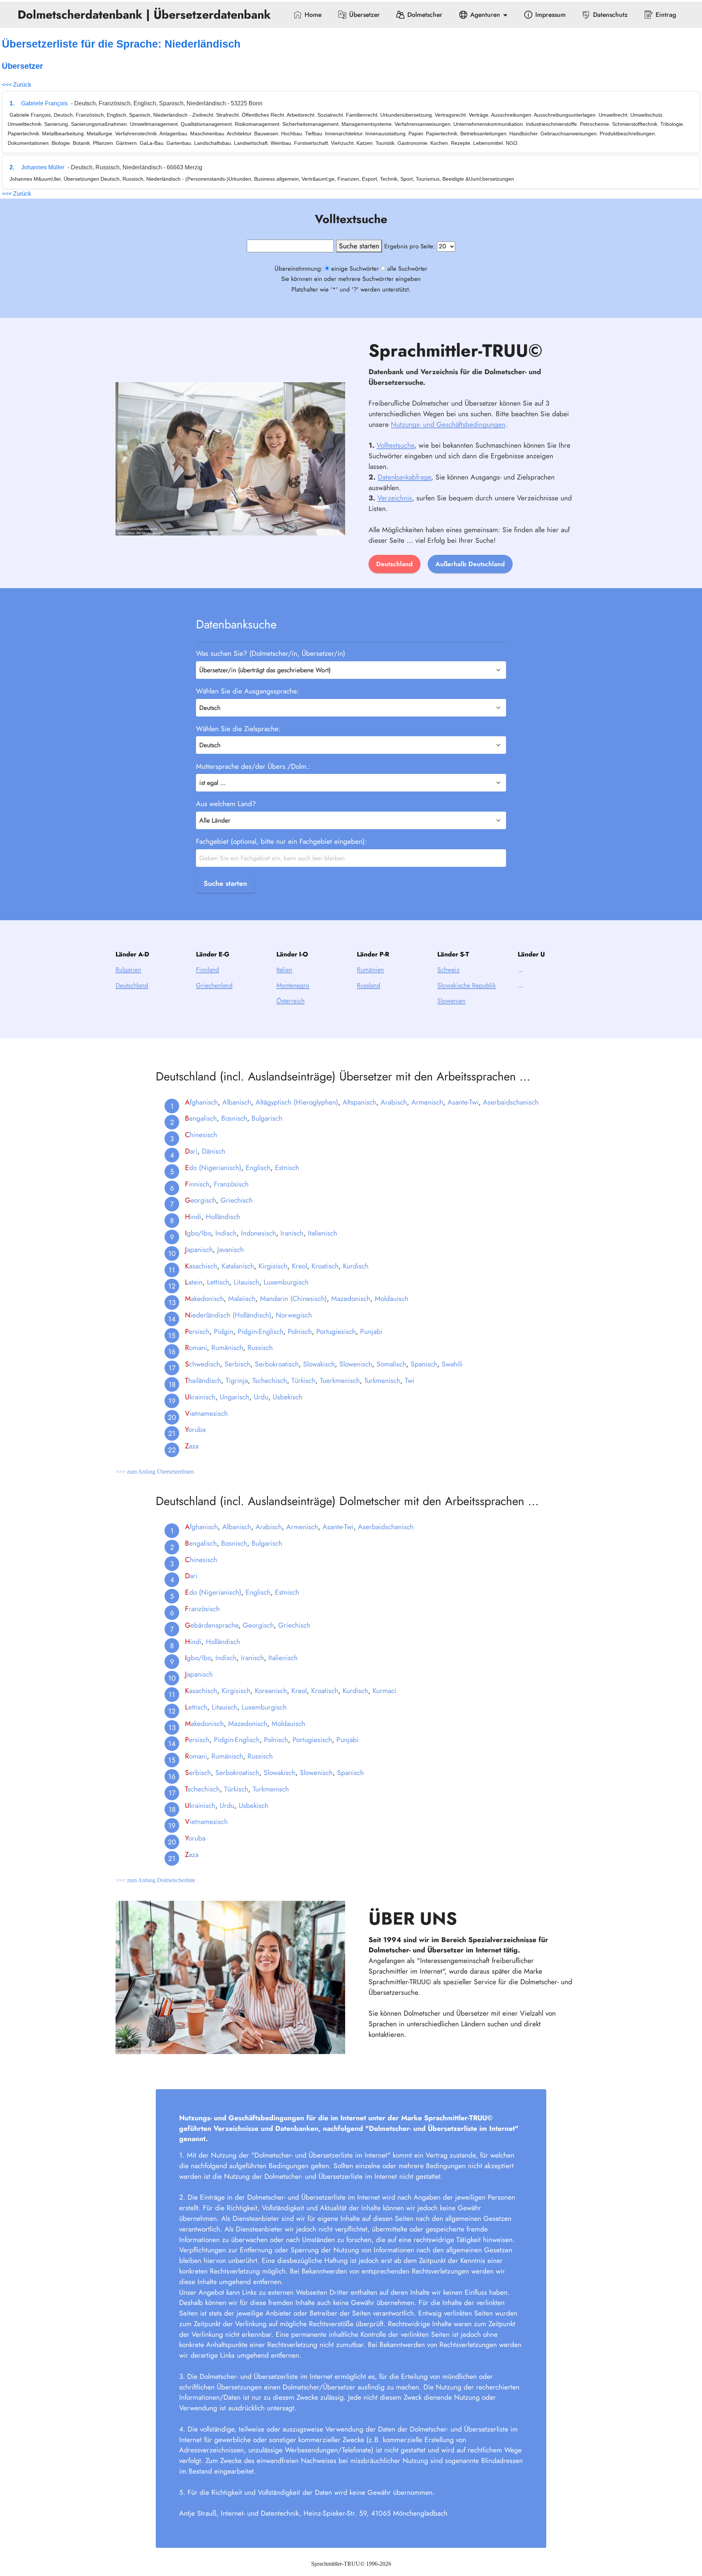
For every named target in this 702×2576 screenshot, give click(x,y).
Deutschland (395, 564)
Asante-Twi (463, 1102)
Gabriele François (44, 103)
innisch (197, 1184)
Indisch (226, 1233)
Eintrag (666, 15)
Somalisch (391, 1364)
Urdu (261, 1397)
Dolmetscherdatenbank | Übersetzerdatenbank (146, 15)
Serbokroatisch (277, 1364)
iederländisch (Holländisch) (228, 1315)
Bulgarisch (267, 1118)
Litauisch (246, 1282)
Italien (284, 970)
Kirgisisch (273, 1266)
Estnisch (287, 1167)
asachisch (201, 1266)
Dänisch (214, 1151)
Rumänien (370, 970)
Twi (409, 1380)
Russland (369, 985)
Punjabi (371, 1331)
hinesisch (201, 1135)
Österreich (290, 1001)
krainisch (200, 1397)
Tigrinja (237, 1380)
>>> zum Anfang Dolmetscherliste (155, 1880)
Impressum (550, 15)
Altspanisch (359, 1102)
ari (191, 1151)
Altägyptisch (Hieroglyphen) (297, 1102)
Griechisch (237, 1200)
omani (196, 1347)
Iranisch (292, 1233)
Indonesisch (258, 1233)
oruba (195, 1429)
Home (313, 15)
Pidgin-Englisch (261, 1331)
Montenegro (293, 985)
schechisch (202, 1789)
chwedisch (203, 1364)
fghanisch (201, 1102)
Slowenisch (356, 1364)
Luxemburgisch (286, 1282)
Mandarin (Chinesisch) (293, 1298)
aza (192, 1446)
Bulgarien (128, 970)
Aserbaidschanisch (511, 1102)
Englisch (258, 1167)
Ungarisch (235, 1397)
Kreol (299, 1266)
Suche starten (225, 883)
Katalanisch (238, 1266)
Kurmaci (384, 1691)
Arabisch (394, 1102)
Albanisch (237, 1102)
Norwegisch (294, 1315)
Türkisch (303, 1380)
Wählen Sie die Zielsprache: (238, 729)
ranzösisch (202, 1609)
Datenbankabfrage (404, 477)
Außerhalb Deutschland (470, 564)
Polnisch (300, 1331)
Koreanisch (271, 1691)
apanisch (199, 1249)
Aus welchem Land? (226, 804)
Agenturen (485, 15)
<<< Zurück (16, 85)
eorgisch (201, 1200)
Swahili (452, 1364)
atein (194, 1282)
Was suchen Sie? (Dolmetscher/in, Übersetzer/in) (271, 653)
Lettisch (218, 1282)
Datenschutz (610, 15)
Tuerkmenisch (340, 1380)
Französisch (231, 1184)
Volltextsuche (395, 445)
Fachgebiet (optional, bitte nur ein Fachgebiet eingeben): (281, 841)
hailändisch (203, 1380)
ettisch (196, 1707)
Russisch (260, 1347)
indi (193, 1216)
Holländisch (223, 1216)
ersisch (197, 1331)
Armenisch (427, 1102)
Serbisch (237, 1364)
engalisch (201, 1118)
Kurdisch (356, 1266)
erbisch (198, 1772)
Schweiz (448, 970)
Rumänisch (227, 1347)
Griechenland (214, 985)
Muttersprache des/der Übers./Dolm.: (253, 766)
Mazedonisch (351, 1298)
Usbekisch (288, 1397)
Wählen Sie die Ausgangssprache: (248, 691)
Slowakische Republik (467, 985)
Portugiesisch (336, 1331)
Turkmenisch (382, 1380)
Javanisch (231, 1249)
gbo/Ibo (198, 1233)
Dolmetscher (425, 15)
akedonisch (204, 1298)
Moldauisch (392, 1298)
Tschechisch (270, 1380)
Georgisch (258, 1625)
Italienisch (322, 1233)
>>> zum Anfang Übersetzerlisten (155, 1472)
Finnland (207, 970)
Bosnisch (234, 1118)
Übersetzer (365, 15)
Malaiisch (242, 1298)
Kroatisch (325, 1266)
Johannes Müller (43, 167)
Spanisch (424, 1364)
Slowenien (451, 1001)
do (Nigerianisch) (213, 1167)
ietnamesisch (206, 1413)
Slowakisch (319, 1364)
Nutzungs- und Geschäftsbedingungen (448, 424)
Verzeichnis (395, 498)
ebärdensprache (212, 1625)
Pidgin (224, 1331)
